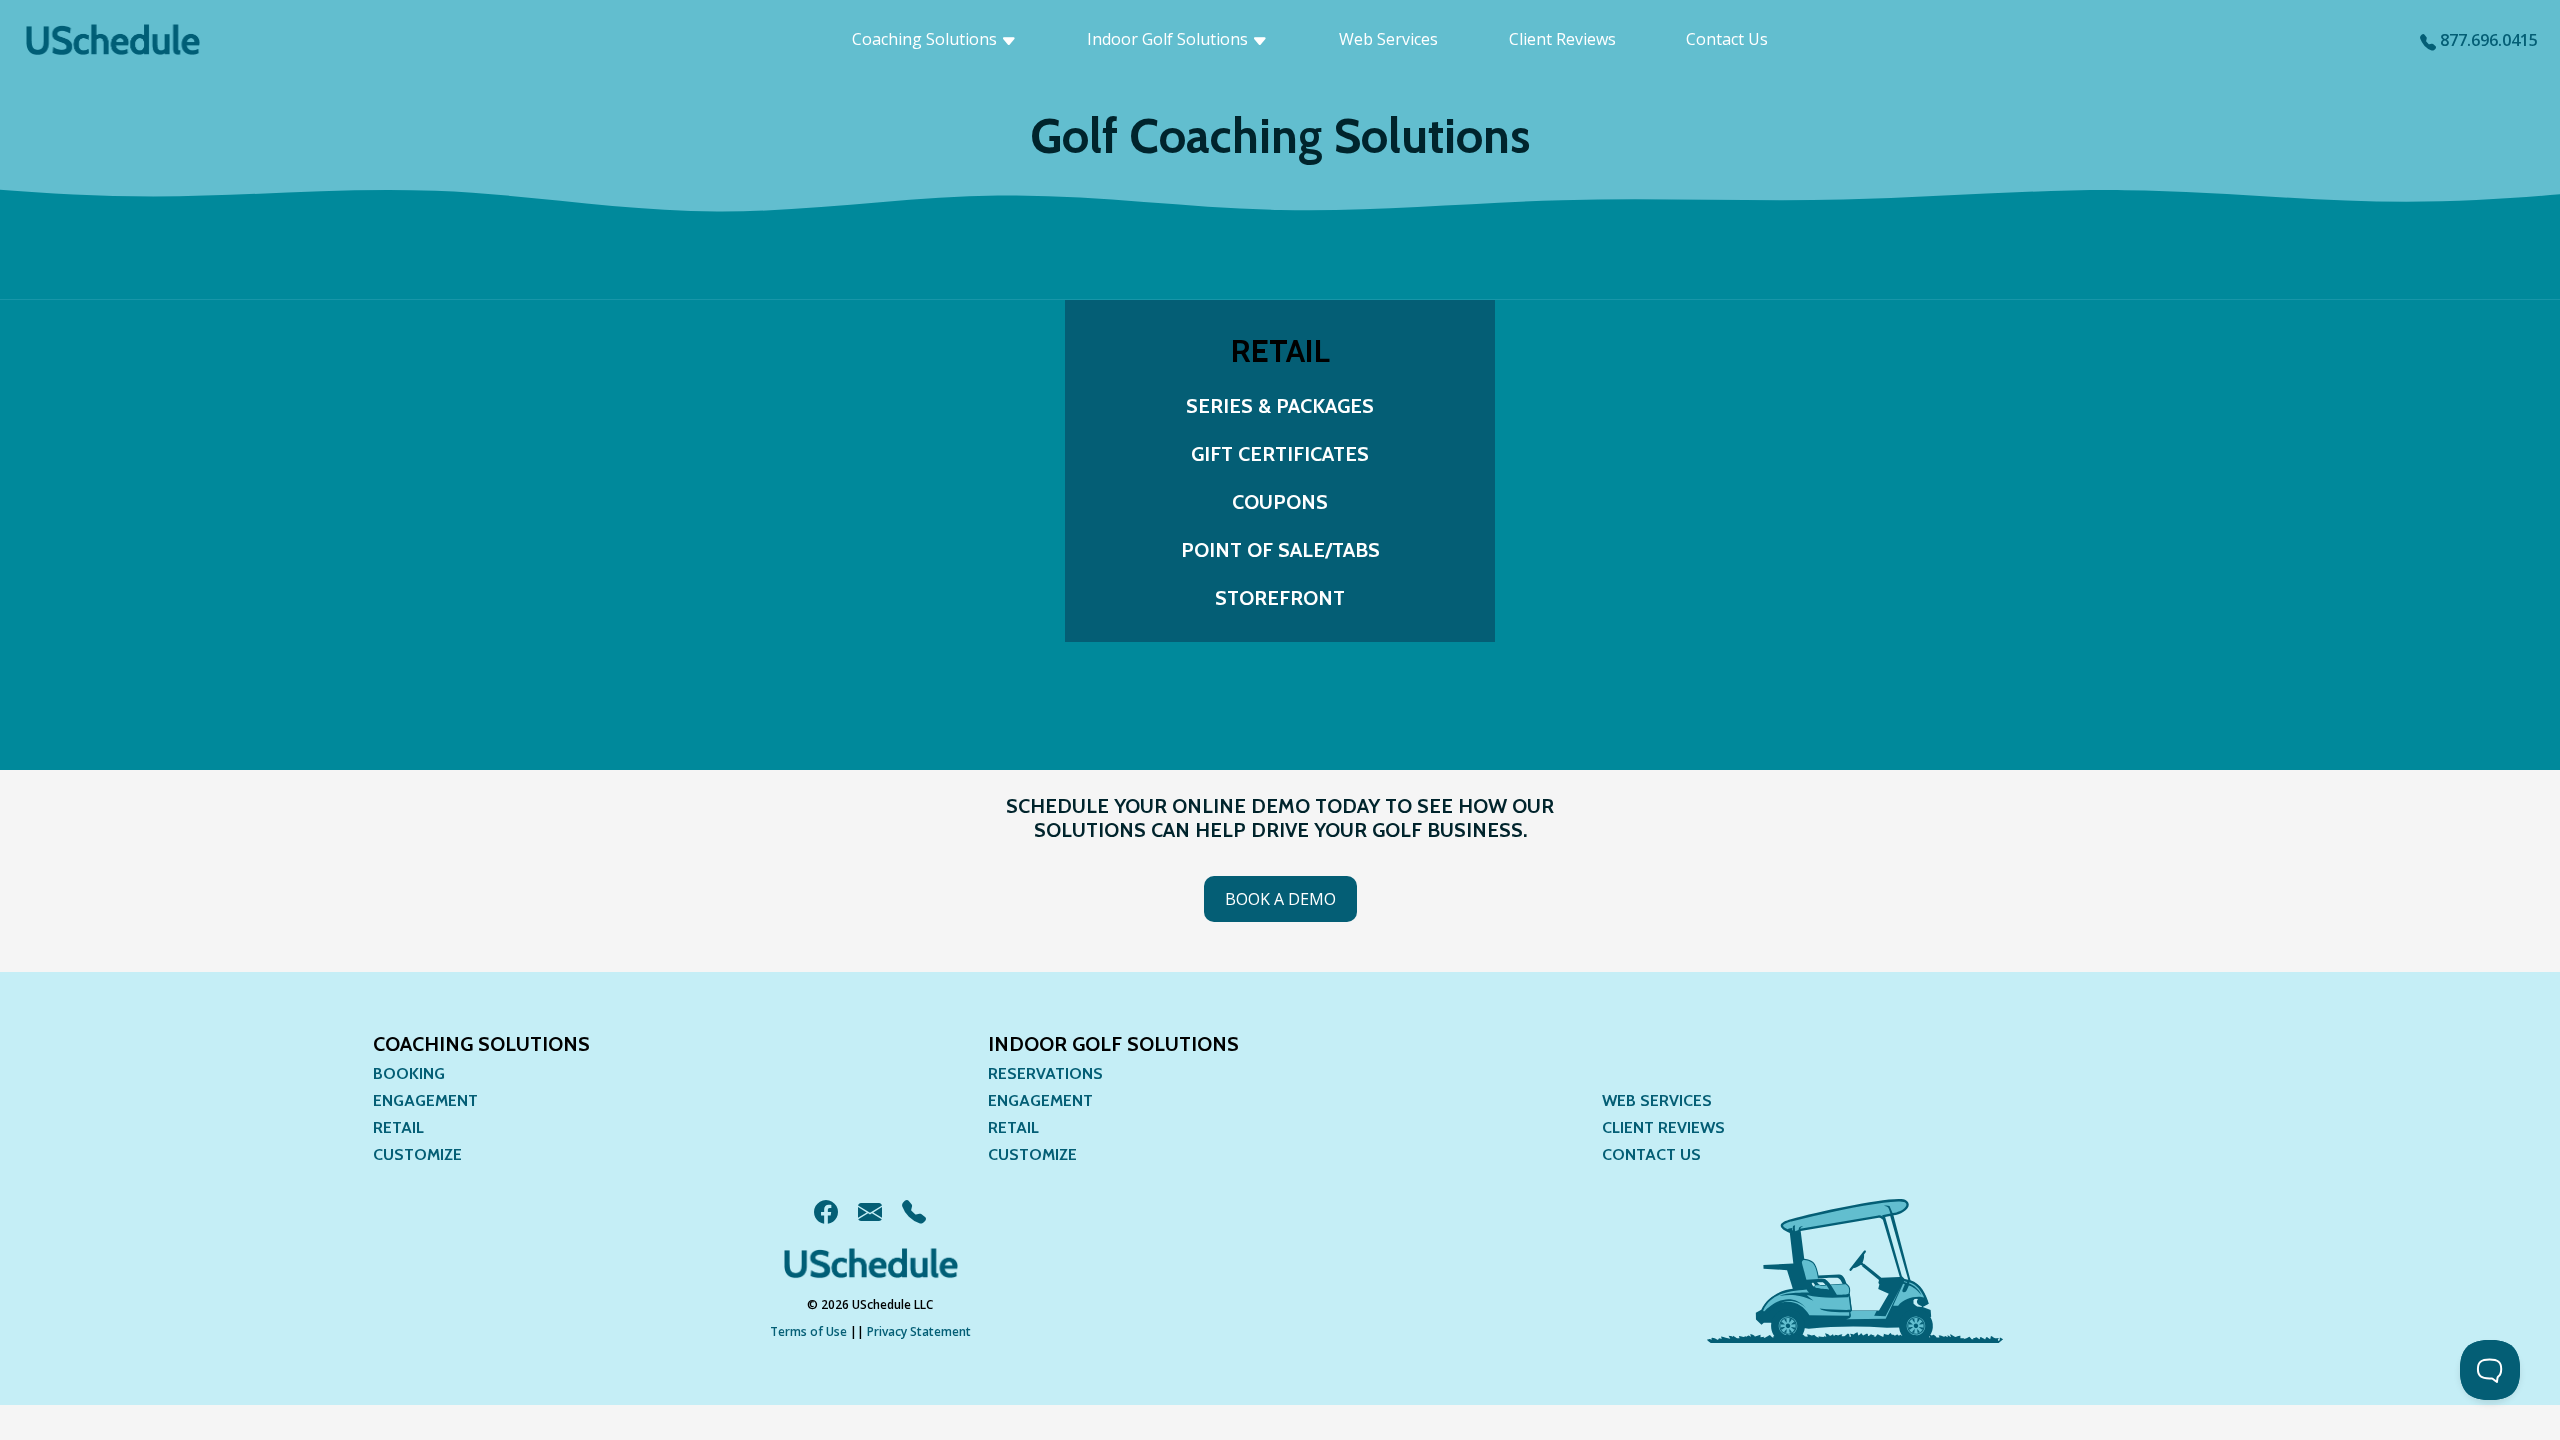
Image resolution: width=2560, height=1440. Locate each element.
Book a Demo (1280, 899)
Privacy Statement (919, 1331)
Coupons (1280, 502)
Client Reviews (1562, 39)
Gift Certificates (1280, 454)
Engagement (425, 1100)
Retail (398, 1127)
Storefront (1280, 598)
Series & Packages (1280, 406)
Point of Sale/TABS (1280, 550)
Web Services (1388, 39)
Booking (409, 1073)
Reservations (1045, 1073)
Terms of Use (808, 1331)
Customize (417, 1154)
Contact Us (1727, 39)
